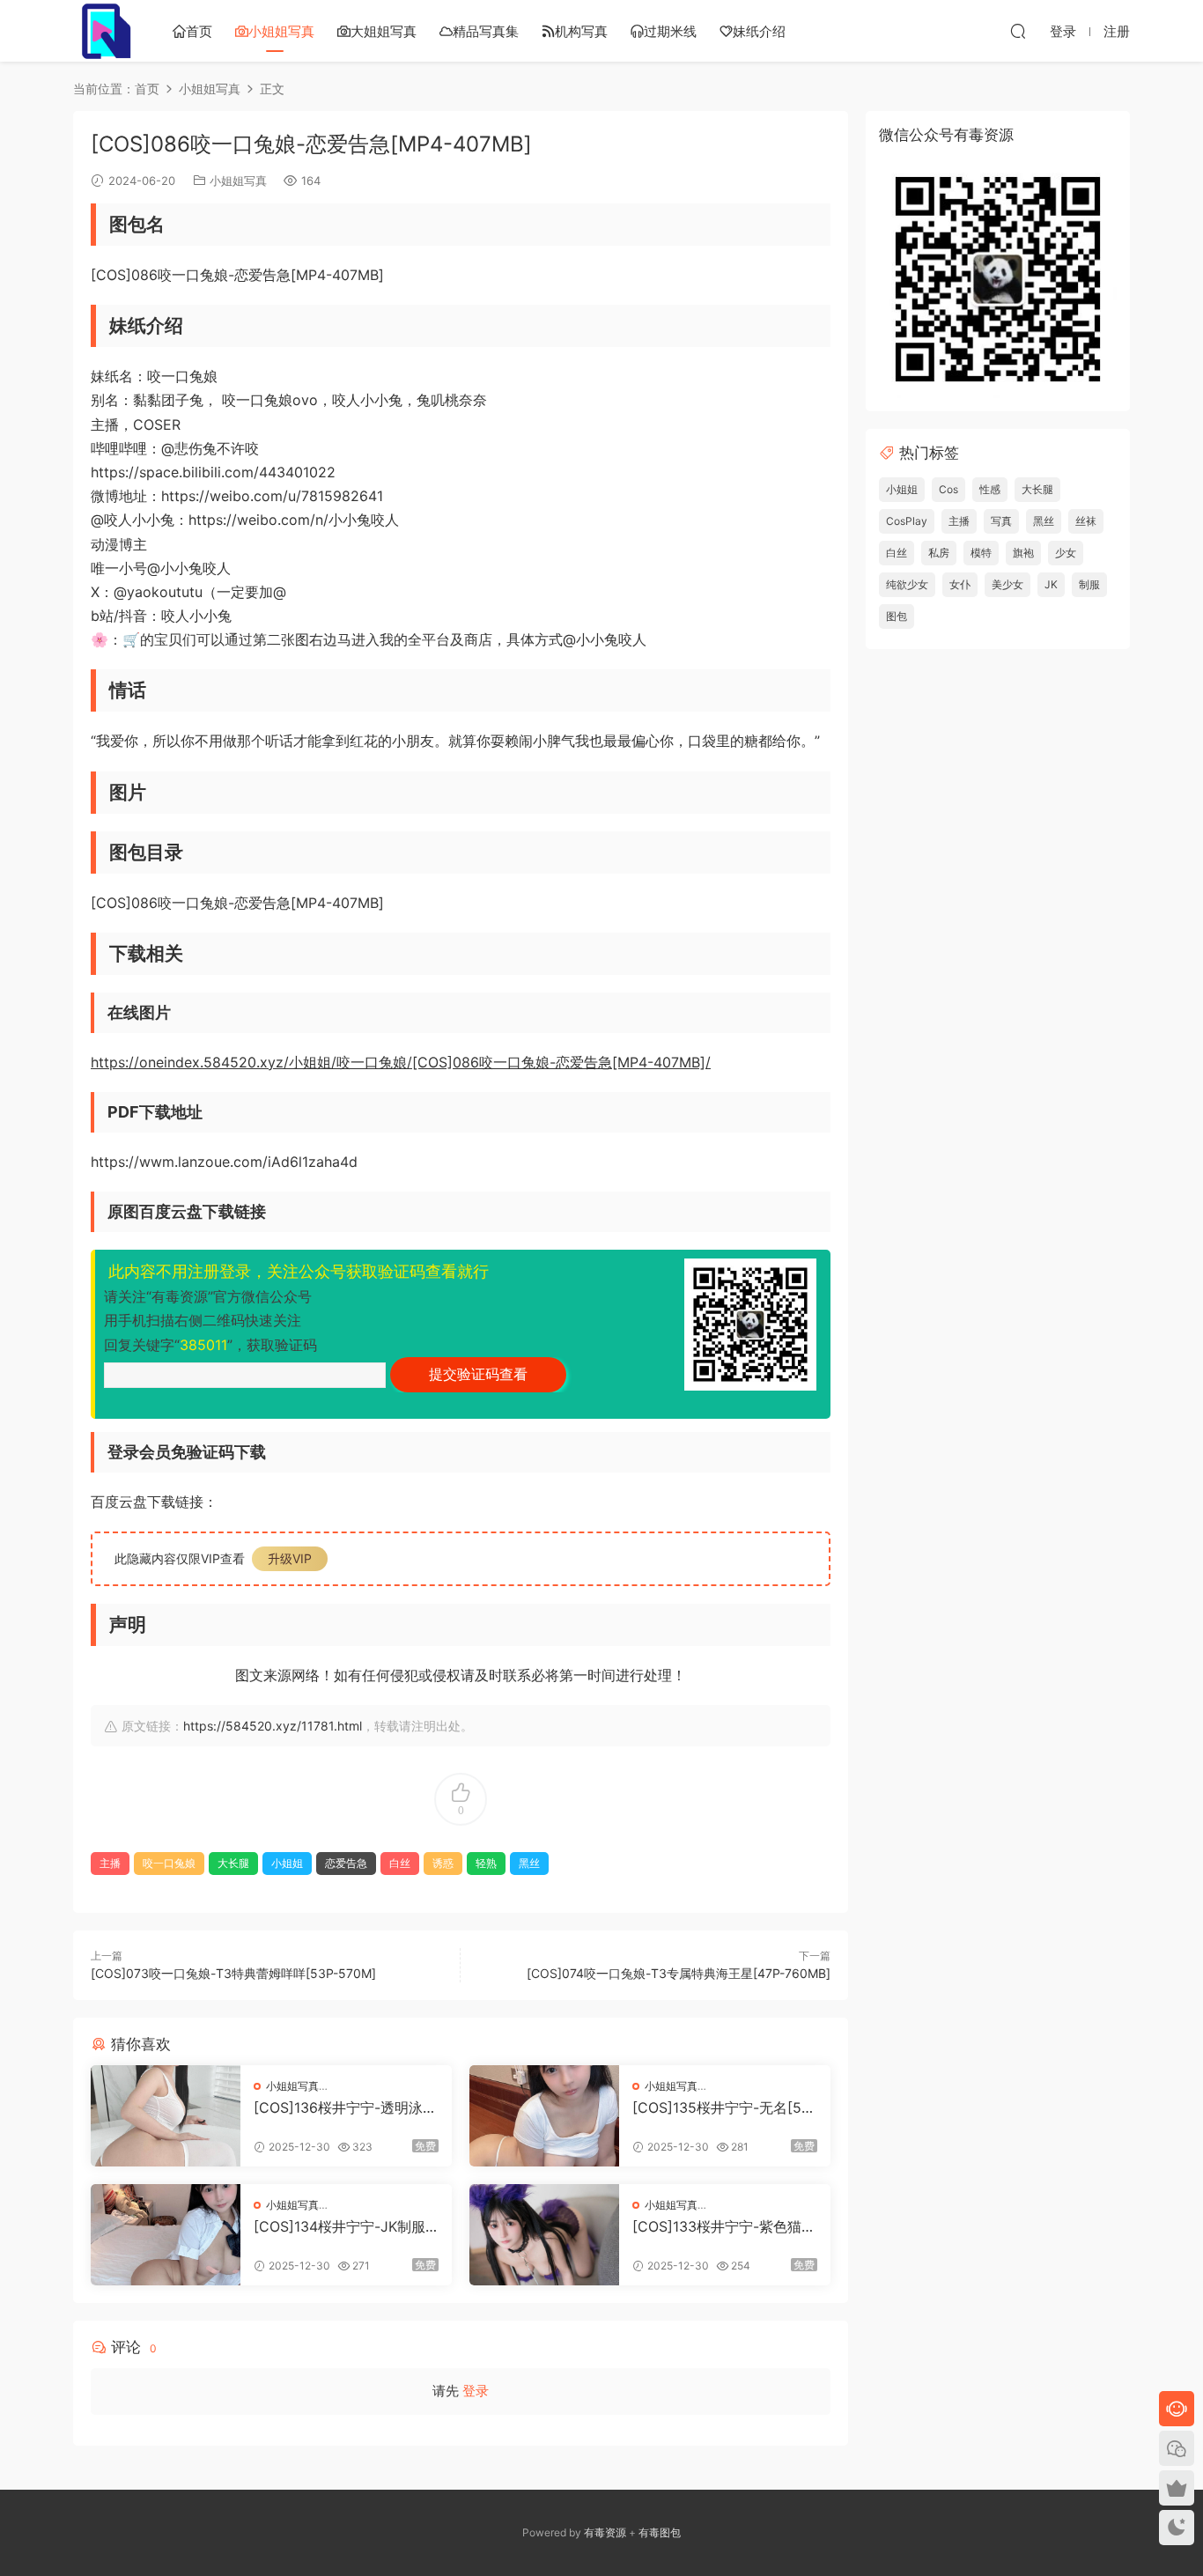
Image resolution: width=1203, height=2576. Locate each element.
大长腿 (233, 1863)
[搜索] (1018, 31)
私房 (939, 553)
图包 (897, 616)
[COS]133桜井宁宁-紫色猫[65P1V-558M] (724, 2226)
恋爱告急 (346, 1863)
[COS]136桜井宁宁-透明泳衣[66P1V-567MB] (345, 2107)
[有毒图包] (104, 31)
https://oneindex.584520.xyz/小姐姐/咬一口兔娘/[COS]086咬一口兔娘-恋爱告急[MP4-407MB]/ (401, 1062)
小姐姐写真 (281, 31)
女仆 (960, 584)
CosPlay (907, 521)
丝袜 (1086, 521)
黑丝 (529, 1863)
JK (1051, 584)
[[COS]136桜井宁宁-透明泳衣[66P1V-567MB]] (166, 2116)
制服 (1089, 584)
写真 (1001, 521)
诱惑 (443, 1863)
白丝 (400, 1863)
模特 (981, 553)
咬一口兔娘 (169, 1863)
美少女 (1007, 584)
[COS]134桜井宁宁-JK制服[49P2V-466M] (339, 2226)
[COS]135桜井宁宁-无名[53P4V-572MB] (721, 2107)
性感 (990, 489)
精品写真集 (486, 31)
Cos (948, 489)
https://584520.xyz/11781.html (273, 1726)
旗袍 (1023, 553)
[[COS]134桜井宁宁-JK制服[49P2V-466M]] (166, 2235)
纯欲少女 (907, 584)
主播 (110, 1863)
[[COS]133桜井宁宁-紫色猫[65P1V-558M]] (544, 2235)
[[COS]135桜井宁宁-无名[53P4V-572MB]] (544, 2116)
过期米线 (670, 31)
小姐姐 (287, 1863)
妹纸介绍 (759, 31)
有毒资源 (605, 2532)
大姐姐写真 (384, 31)
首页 (199, 31)
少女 (1066, 553)
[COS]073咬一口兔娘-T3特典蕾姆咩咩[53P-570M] (233, 1973)
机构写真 (581, 31)
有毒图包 (660, 2532)
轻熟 (486, 1863)
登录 (476, 2391)
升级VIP (290, 1558)
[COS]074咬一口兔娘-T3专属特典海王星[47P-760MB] (679, 1973)
